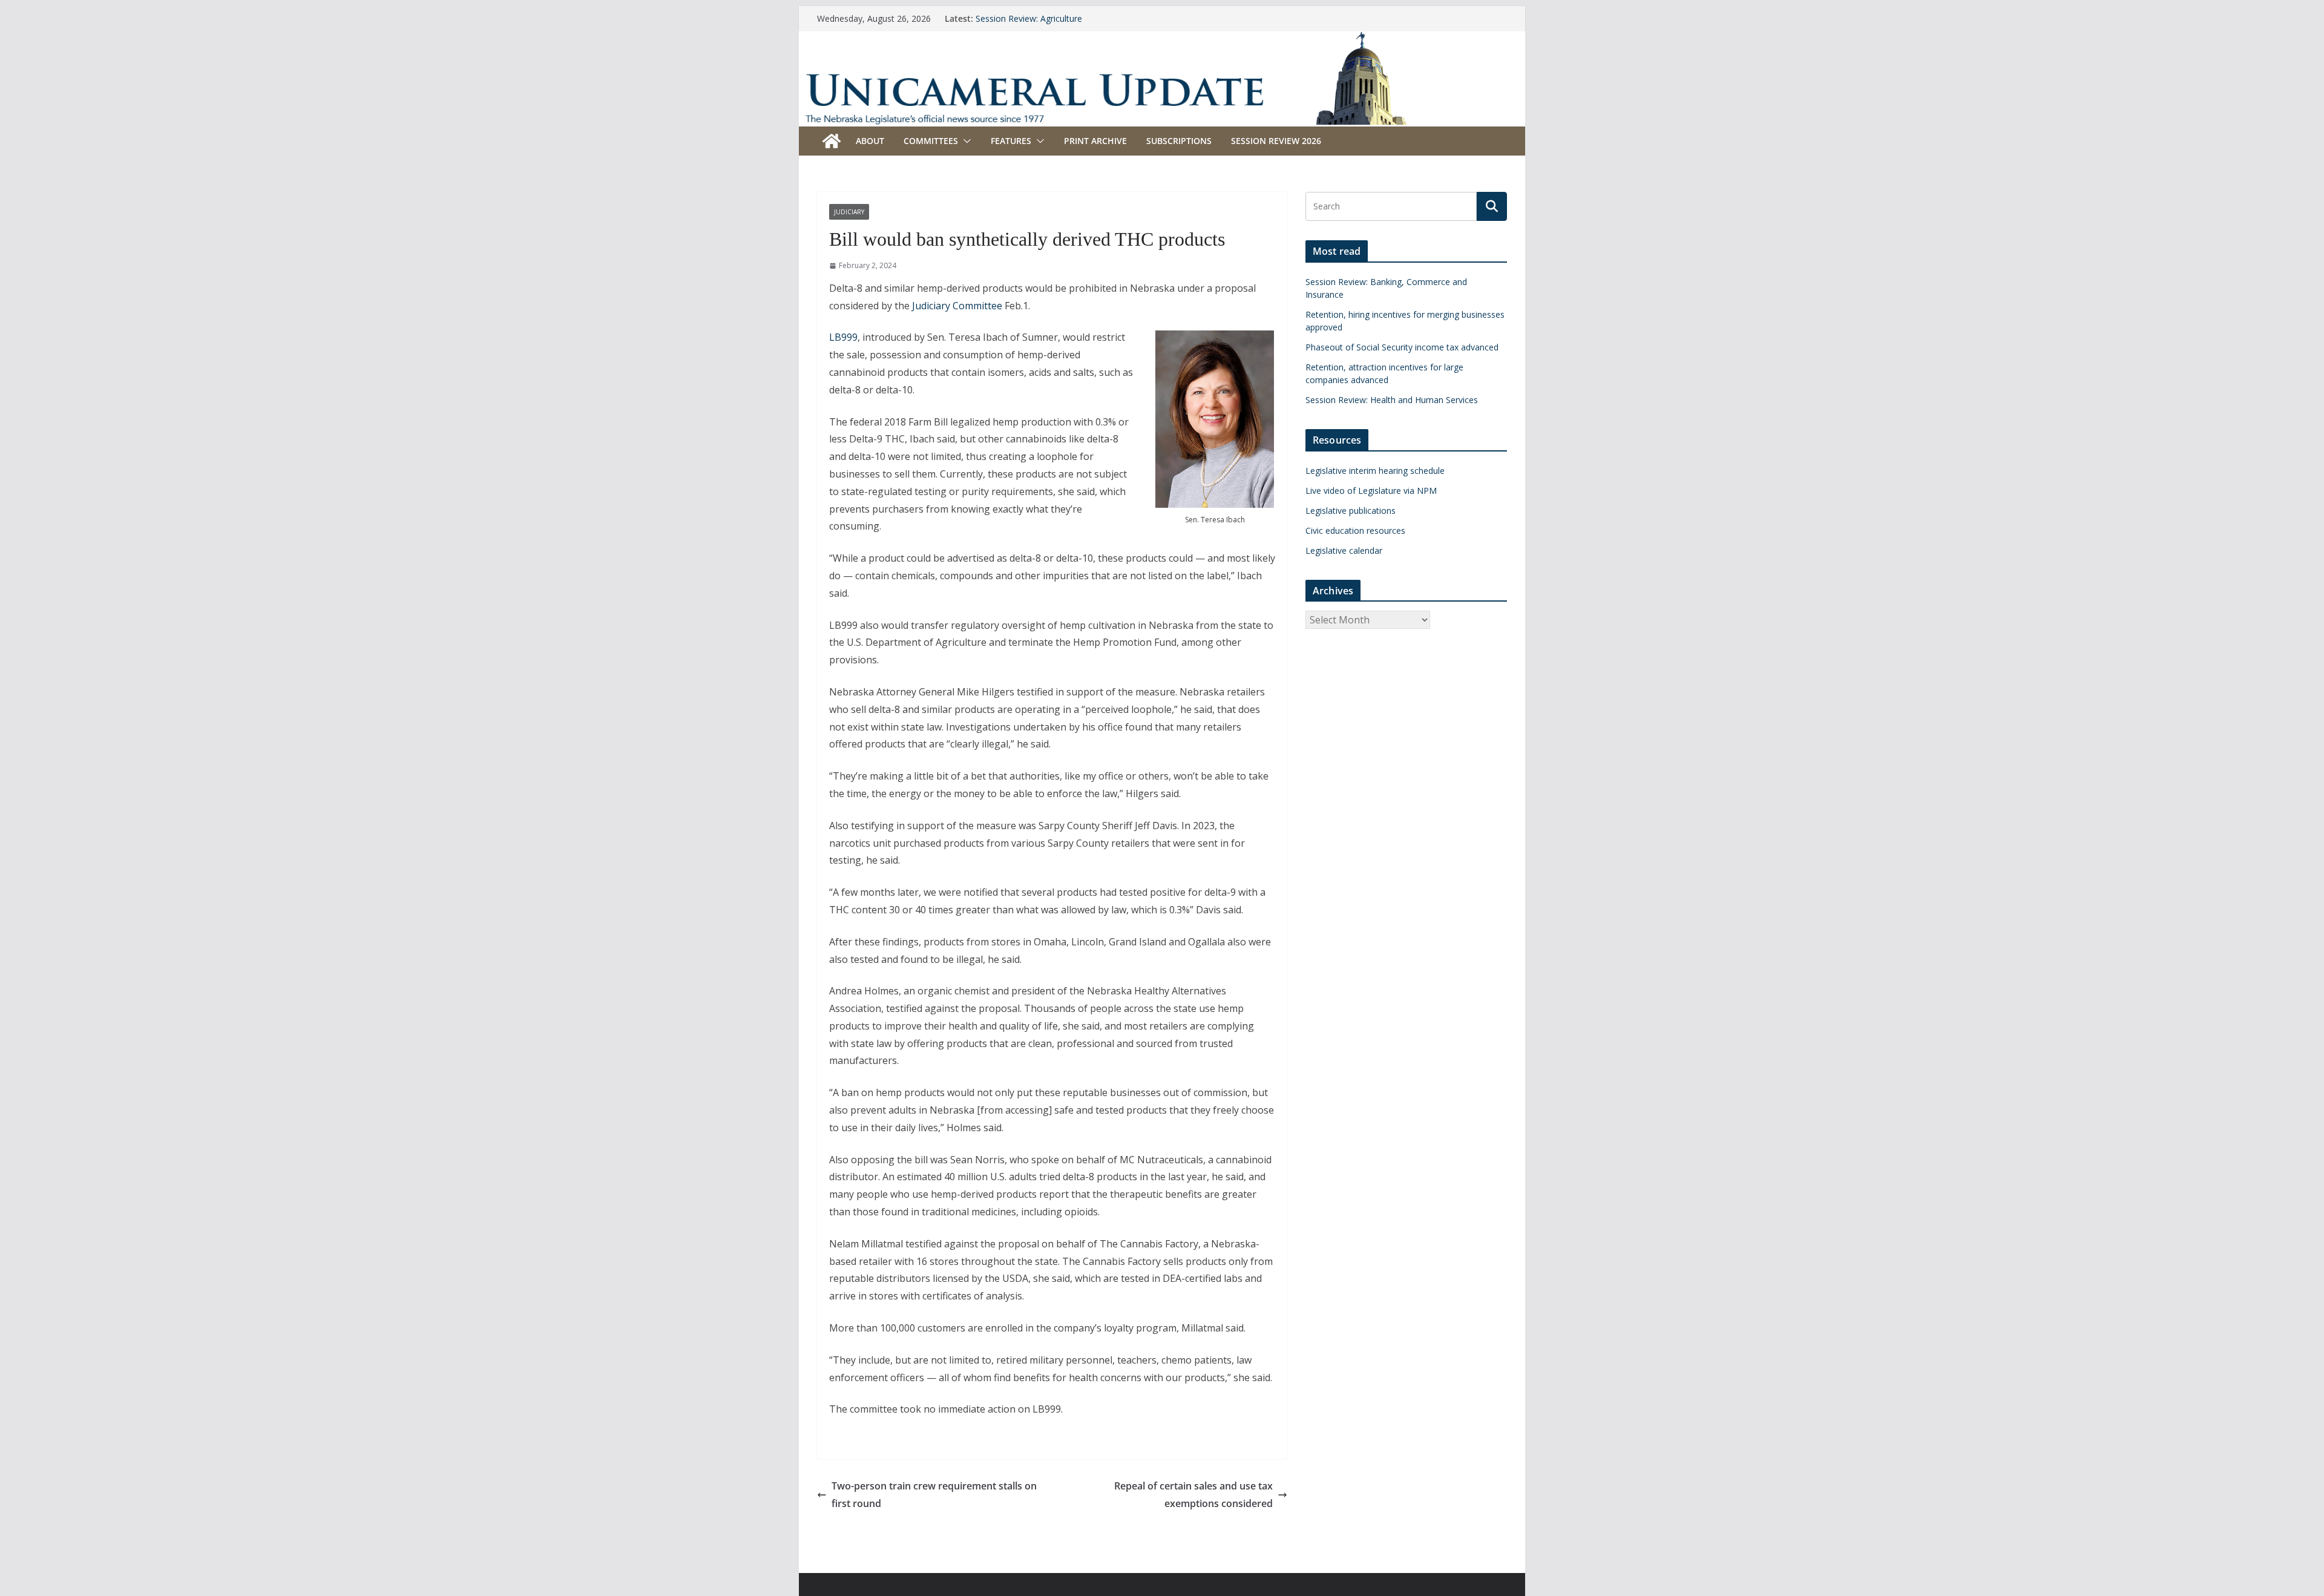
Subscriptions (1179, 141)
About (870, 141)
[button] (965, 141)
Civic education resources (1355, 530)
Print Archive (1095, 141)
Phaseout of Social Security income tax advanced (1402, 347)
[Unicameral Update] (1162, 39)
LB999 (843, 337)
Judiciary (849, 212)
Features (1011, 141)
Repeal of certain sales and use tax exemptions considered (1193, 1495)
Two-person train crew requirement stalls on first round (934, 1495)
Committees (931, 141)
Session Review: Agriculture (1029, 18)
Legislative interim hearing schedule (1375, 471)
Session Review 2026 (1276, 141)
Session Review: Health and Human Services (1392, 400)
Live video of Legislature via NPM (1371, 491)
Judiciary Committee (957, 306)
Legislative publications (1351, 511)
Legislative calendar (1344, 550)
